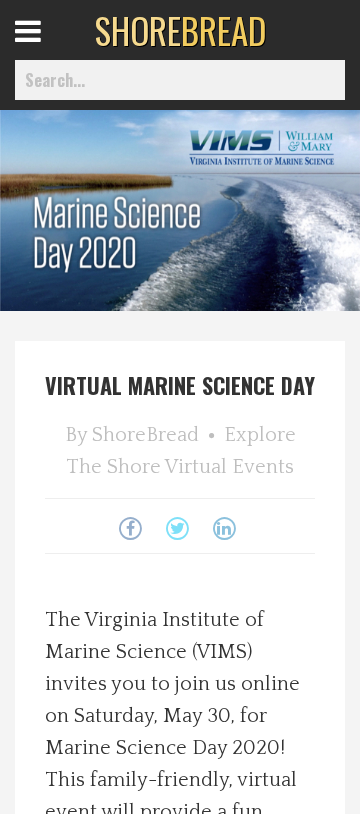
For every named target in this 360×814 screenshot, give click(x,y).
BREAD (180, 30)
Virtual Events (229, 467)
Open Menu (52, 49)
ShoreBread (145, 435)
